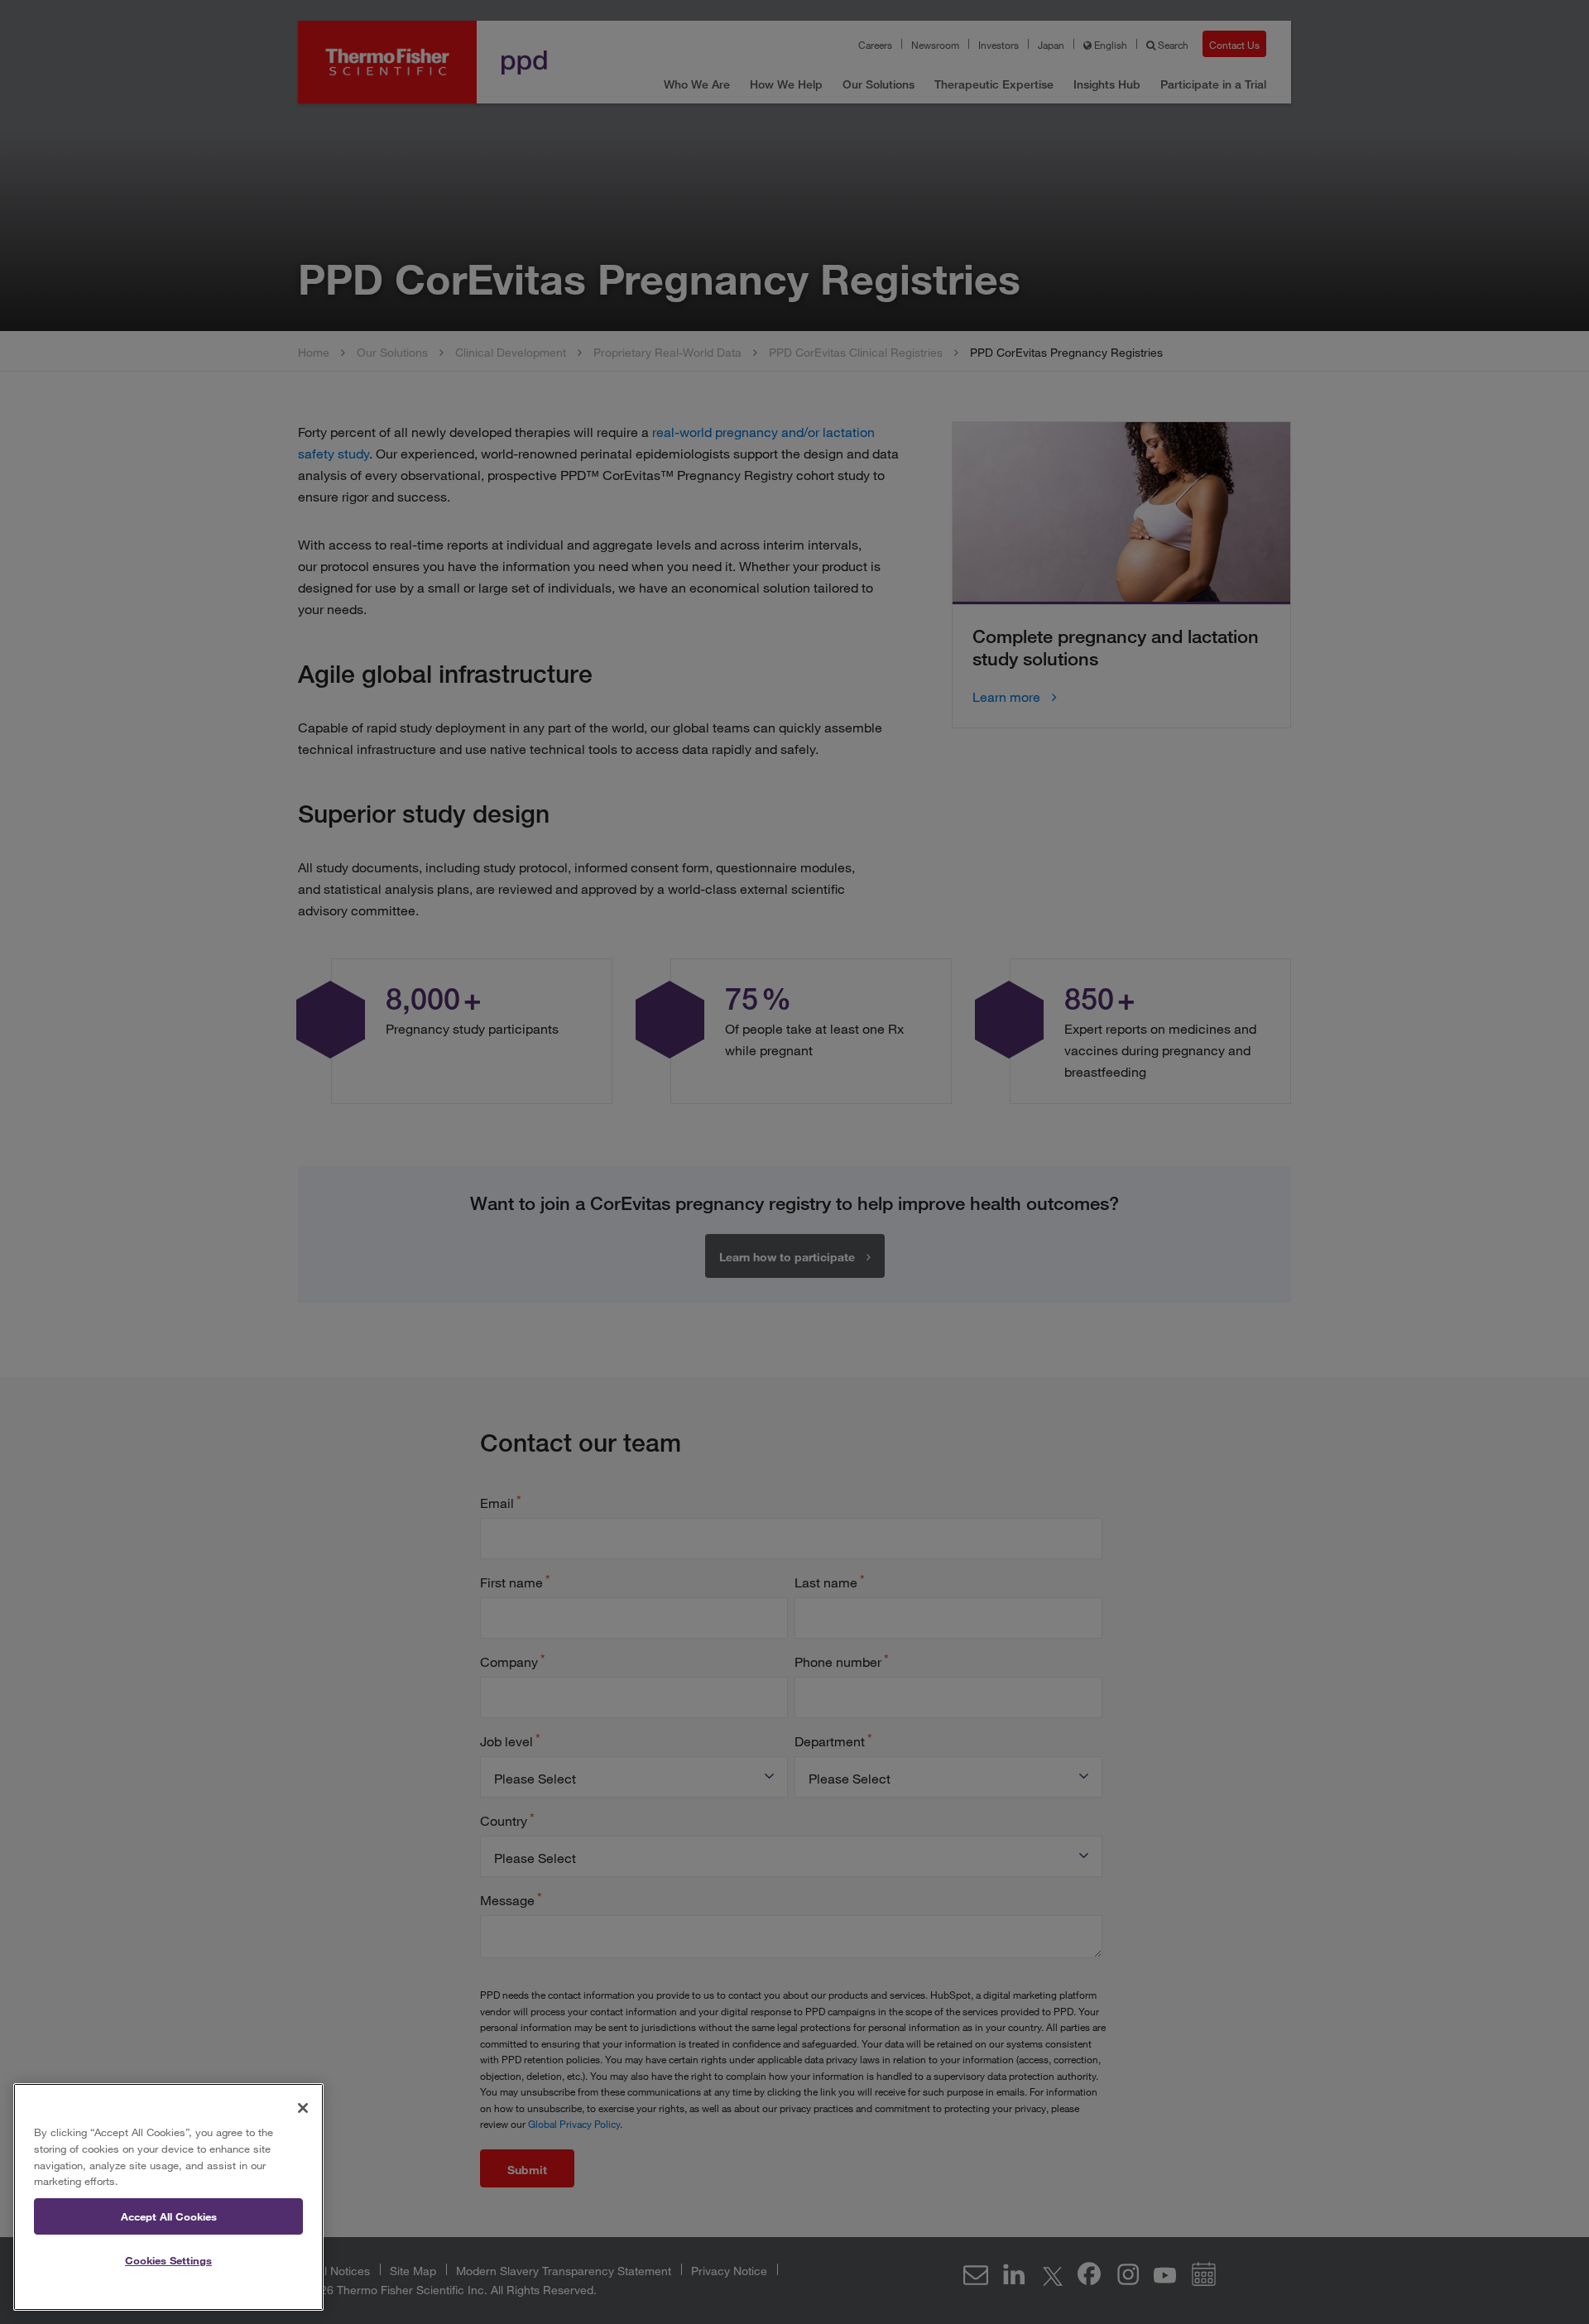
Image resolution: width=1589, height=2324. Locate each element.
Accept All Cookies (169, 2216)
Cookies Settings (168, 2260)
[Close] (303, 2108)
